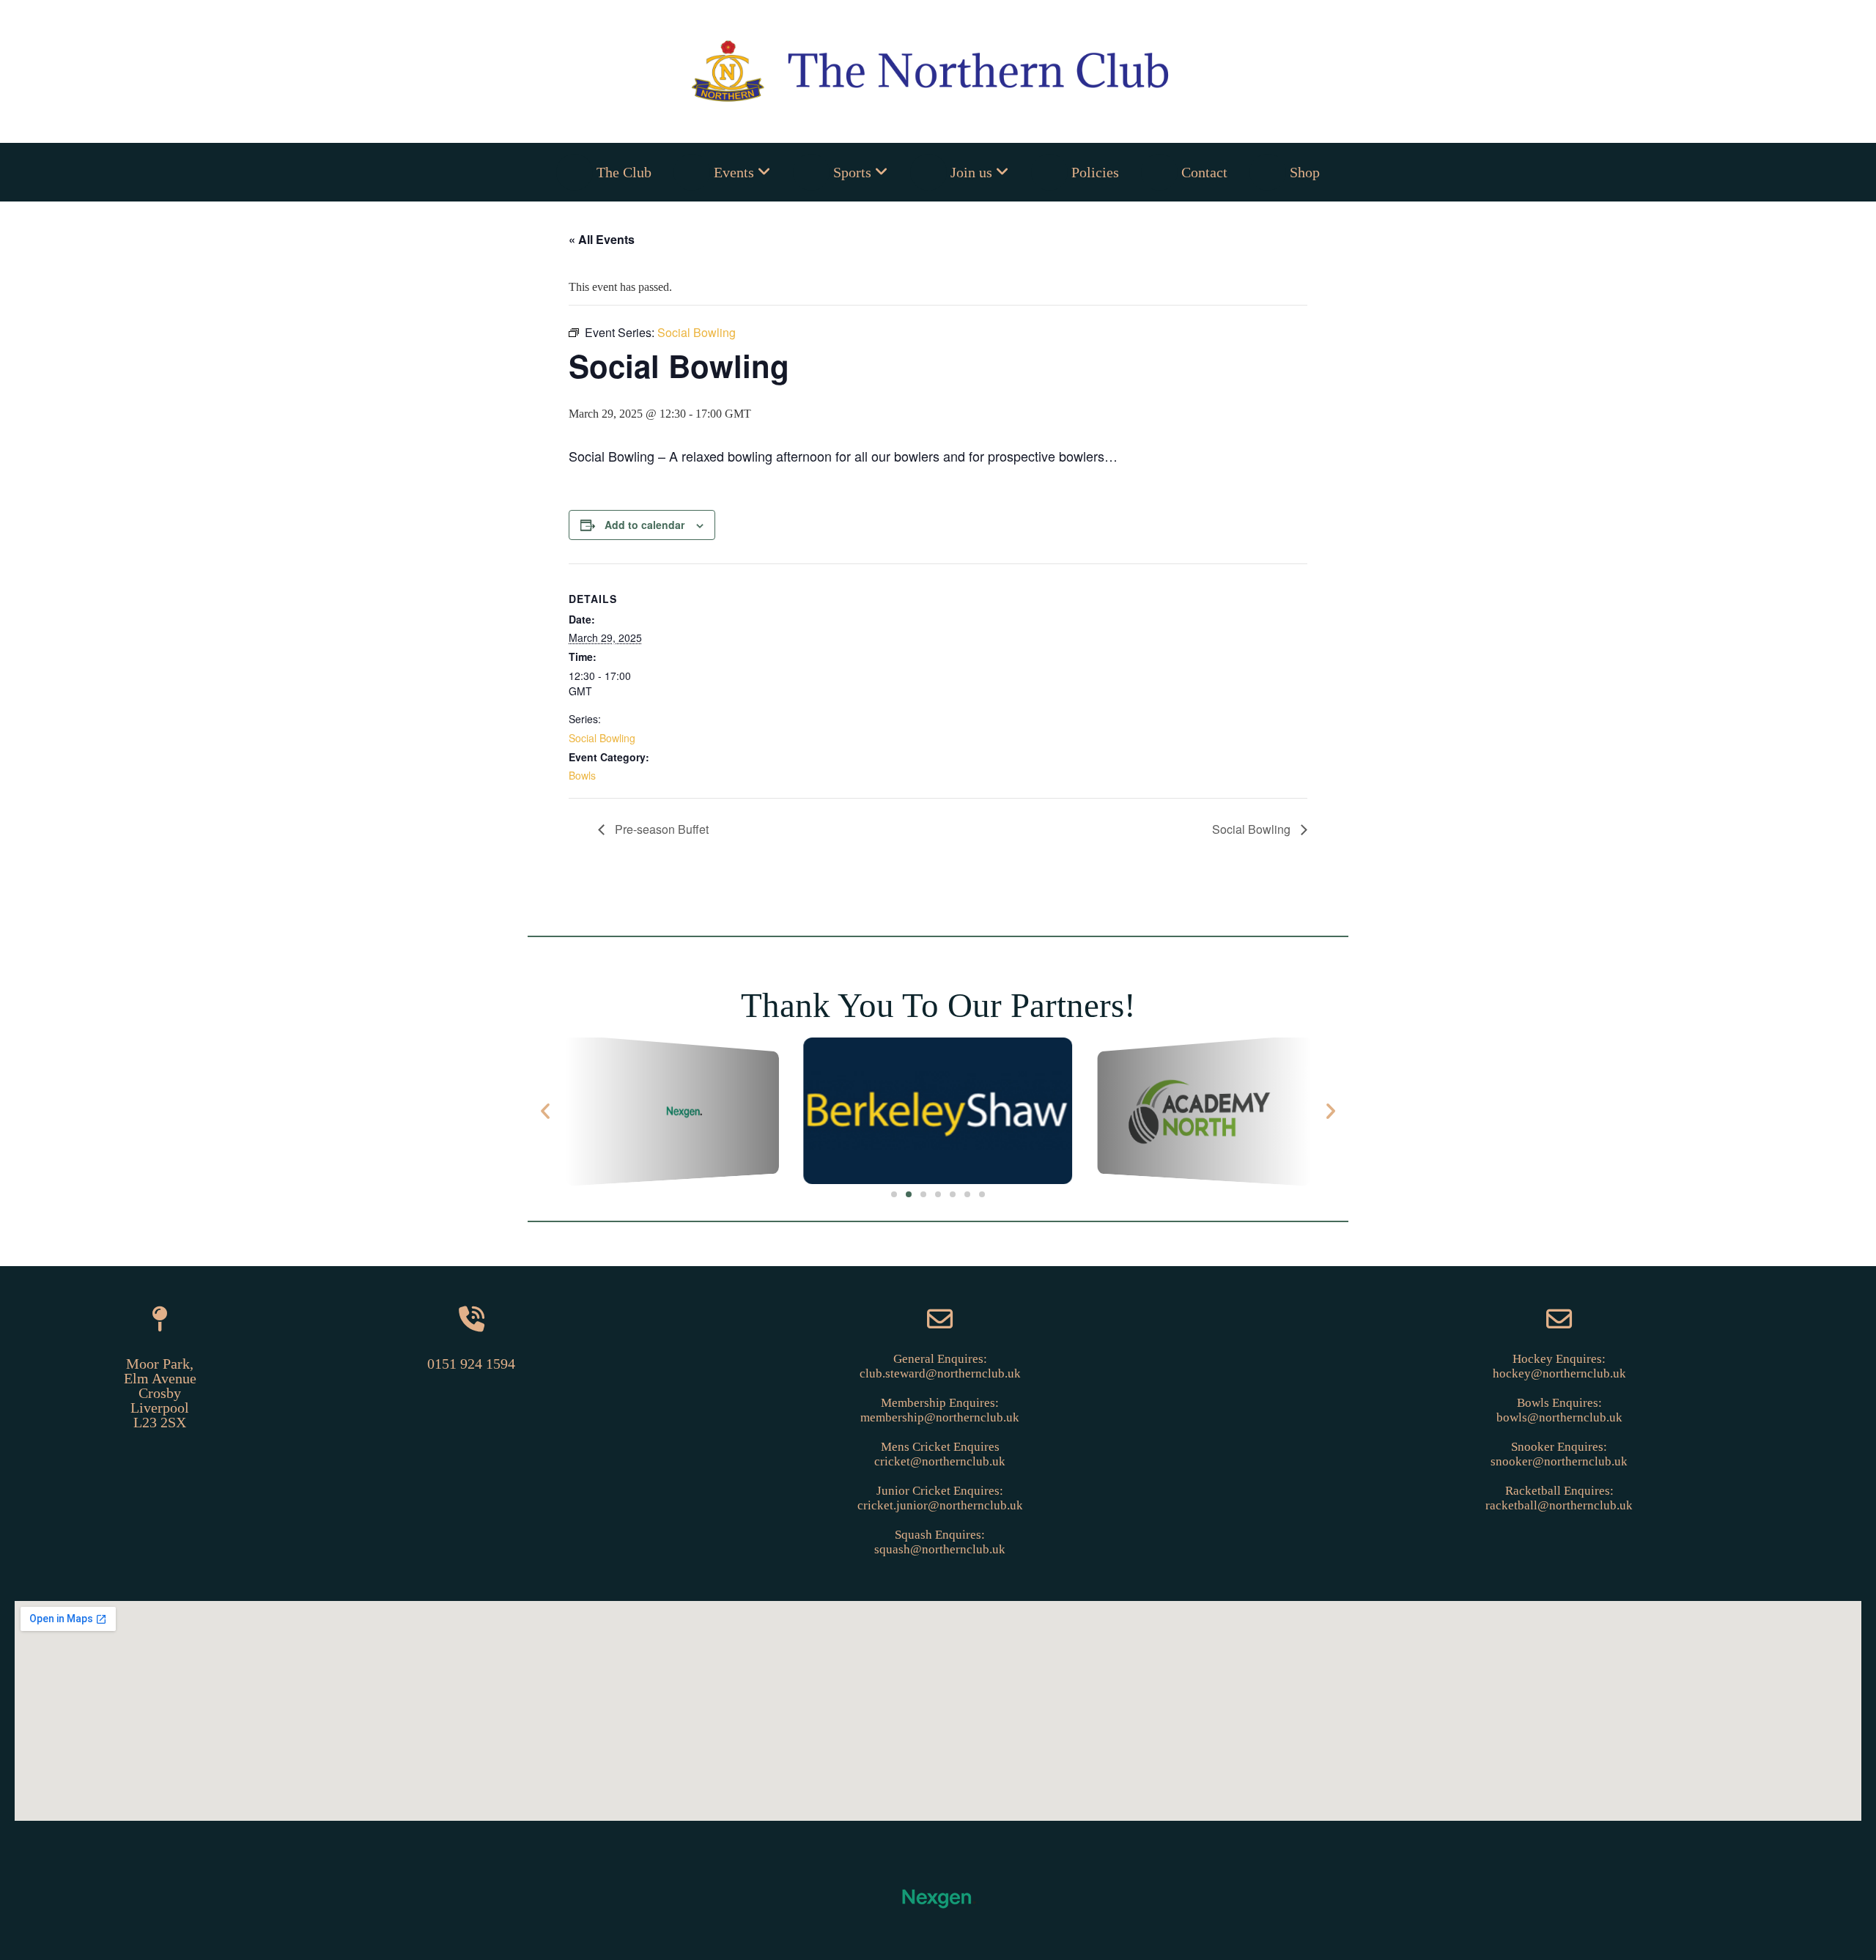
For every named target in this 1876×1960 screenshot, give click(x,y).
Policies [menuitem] (1095, 172)
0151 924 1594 (471, 1364)
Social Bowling (602, 738)
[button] (545, 1111)
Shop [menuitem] (1305, 172)
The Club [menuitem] (624, 172)
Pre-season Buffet (660, 829)
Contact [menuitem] (1204, 172)
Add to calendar (645, 525)
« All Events (602, 239)
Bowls (582, 775)
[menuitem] (722, 172)
